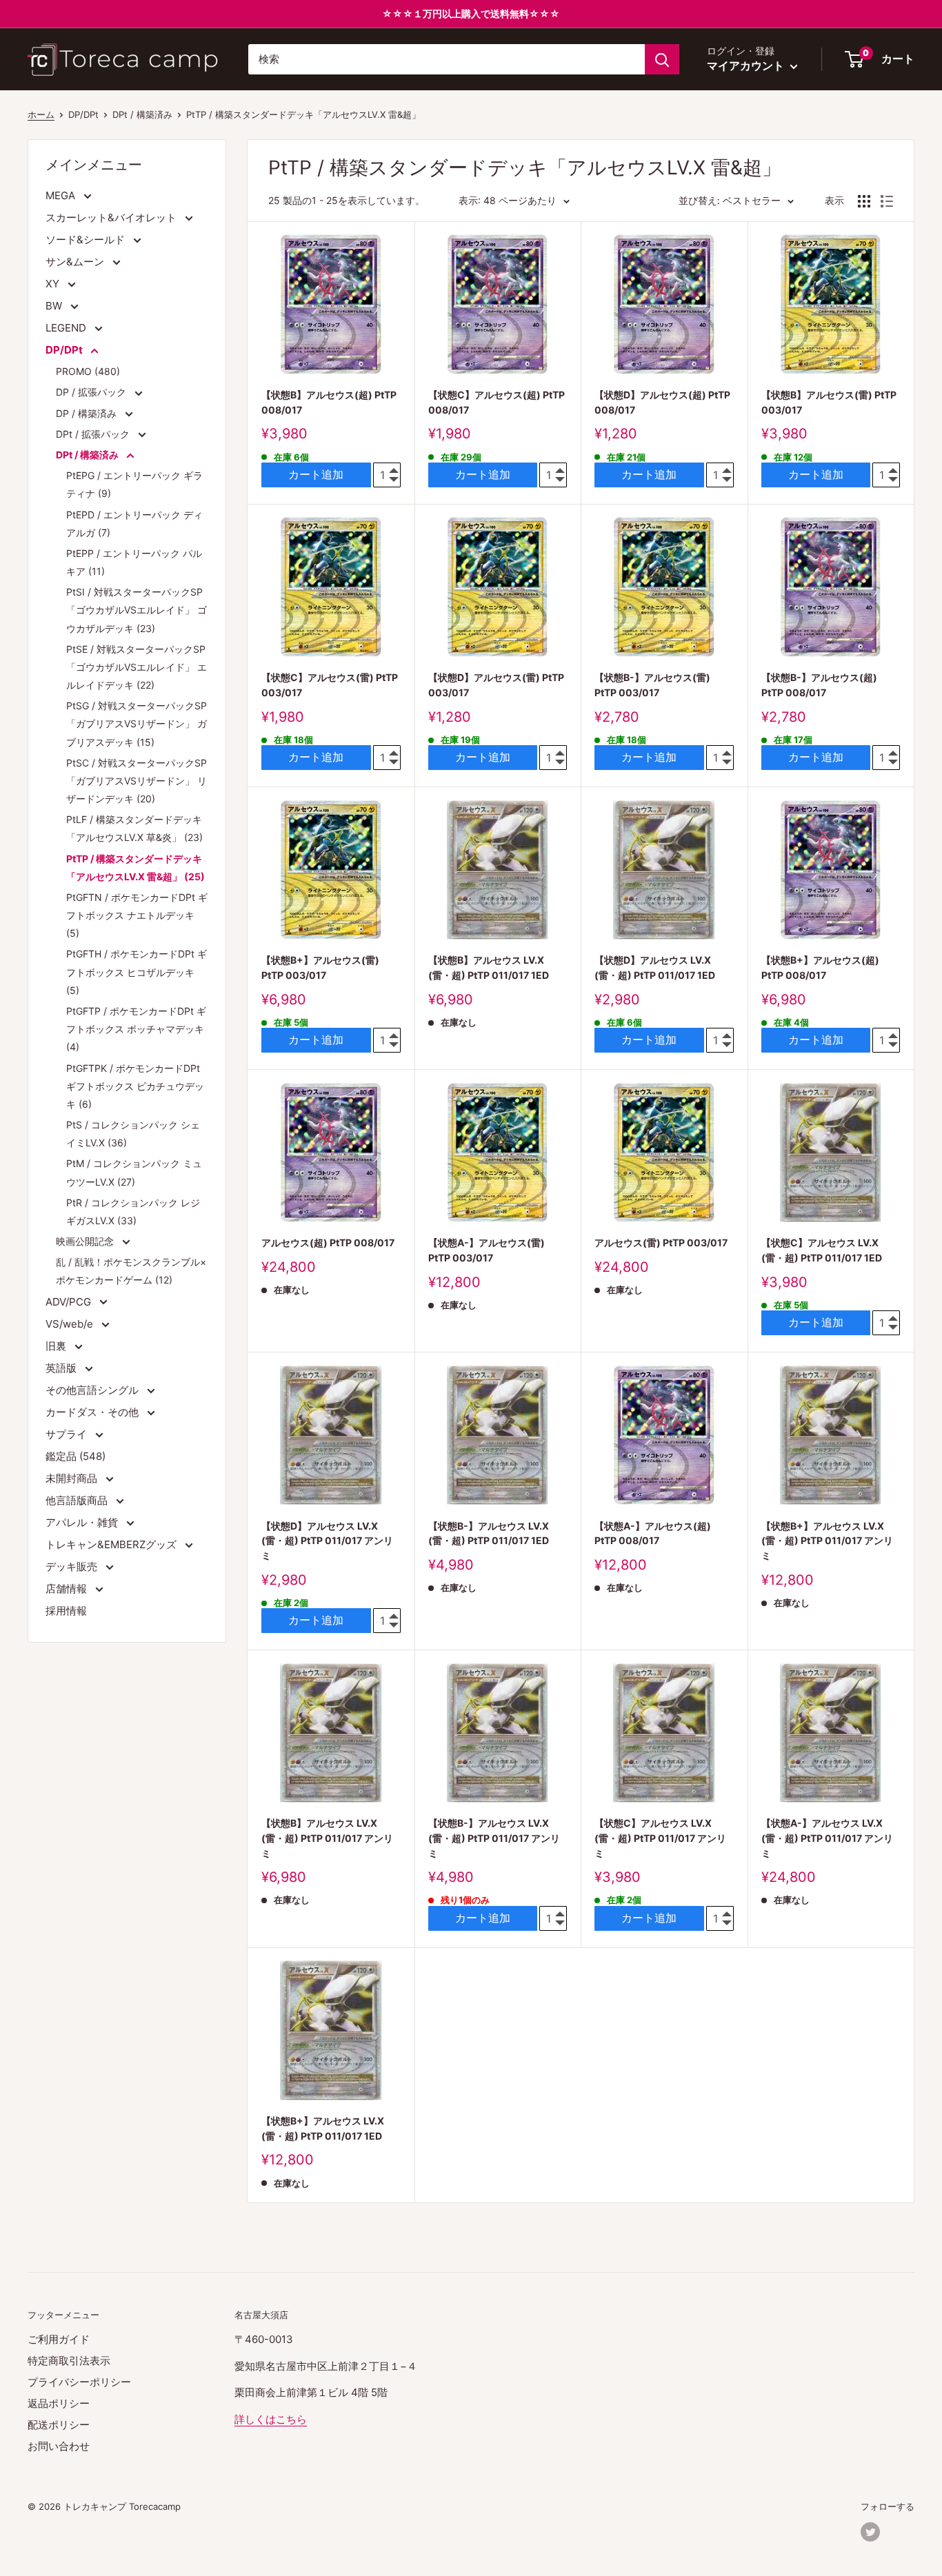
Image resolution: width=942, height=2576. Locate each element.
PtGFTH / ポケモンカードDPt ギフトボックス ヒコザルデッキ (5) (137, 972)
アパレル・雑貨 (83, 1522)
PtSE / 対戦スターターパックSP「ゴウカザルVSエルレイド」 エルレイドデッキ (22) (137, 667)
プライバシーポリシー (79, 2382)
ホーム (41, 114)
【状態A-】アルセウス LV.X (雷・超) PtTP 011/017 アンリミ (827, 1838)
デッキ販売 (73, 1566)
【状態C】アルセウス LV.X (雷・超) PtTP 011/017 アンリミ (660, 1838)
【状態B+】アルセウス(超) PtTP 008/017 (820, 967)
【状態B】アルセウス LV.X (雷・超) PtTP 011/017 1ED (489, 967)
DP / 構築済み (88, 413)
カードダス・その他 (93, 1412)
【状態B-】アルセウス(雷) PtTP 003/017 (652, 685)
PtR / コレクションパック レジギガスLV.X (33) (133, 1211)
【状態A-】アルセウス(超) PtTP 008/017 (653, 1533)
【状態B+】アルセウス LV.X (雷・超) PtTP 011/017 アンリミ (827, 1541)
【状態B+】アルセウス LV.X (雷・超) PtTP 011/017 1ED (323, 2128)
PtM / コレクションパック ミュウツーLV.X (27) (134, 1172)
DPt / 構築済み (88, 455)
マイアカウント (747, 65)
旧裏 (57, 1346)
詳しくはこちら (271, 2419)
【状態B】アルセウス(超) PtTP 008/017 (329, 402)
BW (55, 306)
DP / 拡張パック (92, 392)
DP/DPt (65, 350)
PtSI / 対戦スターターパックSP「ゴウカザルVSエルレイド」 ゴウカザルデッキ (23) (137, 610)
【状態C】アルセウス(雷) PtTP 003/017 (330, 685)
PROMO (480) (88, 371)
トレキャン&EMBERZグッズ (112, 1544)
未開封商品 (73, 1478)
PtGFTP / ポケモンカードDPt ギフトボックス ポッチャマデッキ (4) (136, 1029)
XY (54, 284)
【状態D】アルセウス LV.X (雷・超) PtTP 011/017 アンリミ (327, 1541)
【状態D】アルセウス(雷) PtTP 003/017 (496, 685)
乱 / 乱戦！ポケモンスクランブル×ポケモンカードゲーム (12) (131, 1271)
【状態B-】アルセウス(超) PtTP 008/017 (819, 685)
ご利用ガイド (59, 2339)
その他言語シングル (93, 1390)
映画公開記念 (86, 1241)
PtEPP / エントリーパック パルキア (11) (134, 562)
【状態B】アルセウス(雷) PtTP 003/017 (829, 402)
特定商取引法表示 (69, 2361)
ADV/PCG (70, 1302)
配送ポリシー (59, 2425)
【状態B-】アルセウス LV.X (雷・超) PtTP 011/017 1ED (489, 1533)
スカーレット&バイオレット (112, 217)
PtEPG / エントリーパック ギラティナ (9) (134, 484)
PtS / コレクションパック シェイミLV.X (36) (133, 1134)
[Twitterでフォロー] (870, 2532)
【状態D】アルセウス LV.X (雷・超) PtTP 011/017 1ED (655, 967)
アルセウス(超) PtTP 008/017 (328, 1243)
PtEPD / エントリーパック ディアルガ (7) (134, 524)
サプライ (68, 1434)
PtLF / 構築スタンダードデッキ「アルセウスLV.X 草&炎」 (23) (134, 828)
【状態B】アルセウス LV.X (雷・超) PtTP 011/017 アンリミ (327, 1838)
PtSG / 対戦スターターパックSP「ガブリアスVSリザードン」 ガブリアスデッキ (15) (137, 723)
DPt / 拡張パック (94, 434)
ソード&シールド (87, 240)
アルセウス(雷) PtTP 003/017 (661, 1243)
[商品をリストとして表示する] (887, 201)
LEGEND (67, 328)
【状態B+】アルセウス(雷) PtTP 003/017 (320, 967)
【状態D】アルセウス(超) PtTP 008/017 (662, 402)
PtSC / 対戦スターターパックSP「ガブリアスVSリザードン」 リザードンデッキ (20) (137, 781)
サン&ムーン (76, 262)
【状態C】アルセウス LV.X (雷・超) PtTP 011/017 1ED (822, 1250)
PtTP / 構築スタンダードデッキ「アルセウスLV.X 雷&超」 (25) (136, 868)
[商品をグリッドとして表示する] (864, 201)
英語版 (62, 1368)
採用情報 (66, 1611)
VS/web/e (71, 1324)
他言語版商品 (78, 1500)
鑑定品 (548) (76, 1456)
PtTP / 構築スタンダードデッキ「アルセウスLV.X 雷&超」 (303, 114)
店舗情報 (68, 1589)
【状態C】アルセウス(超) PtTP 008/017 (497, 402)
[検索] (662, 59)
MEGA (62, 195)
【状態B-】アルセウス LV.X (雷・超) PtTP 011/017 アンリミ (494, 1838)
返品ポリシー (59, 2403)
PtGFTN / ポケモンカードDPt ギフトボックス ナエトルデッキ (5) (137, 915)
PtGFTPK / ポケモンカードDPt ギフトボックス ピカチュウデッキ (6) (135, 1086)
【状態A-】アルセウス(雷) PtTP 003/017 (487, 1250)
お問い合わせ (59, 2446)
